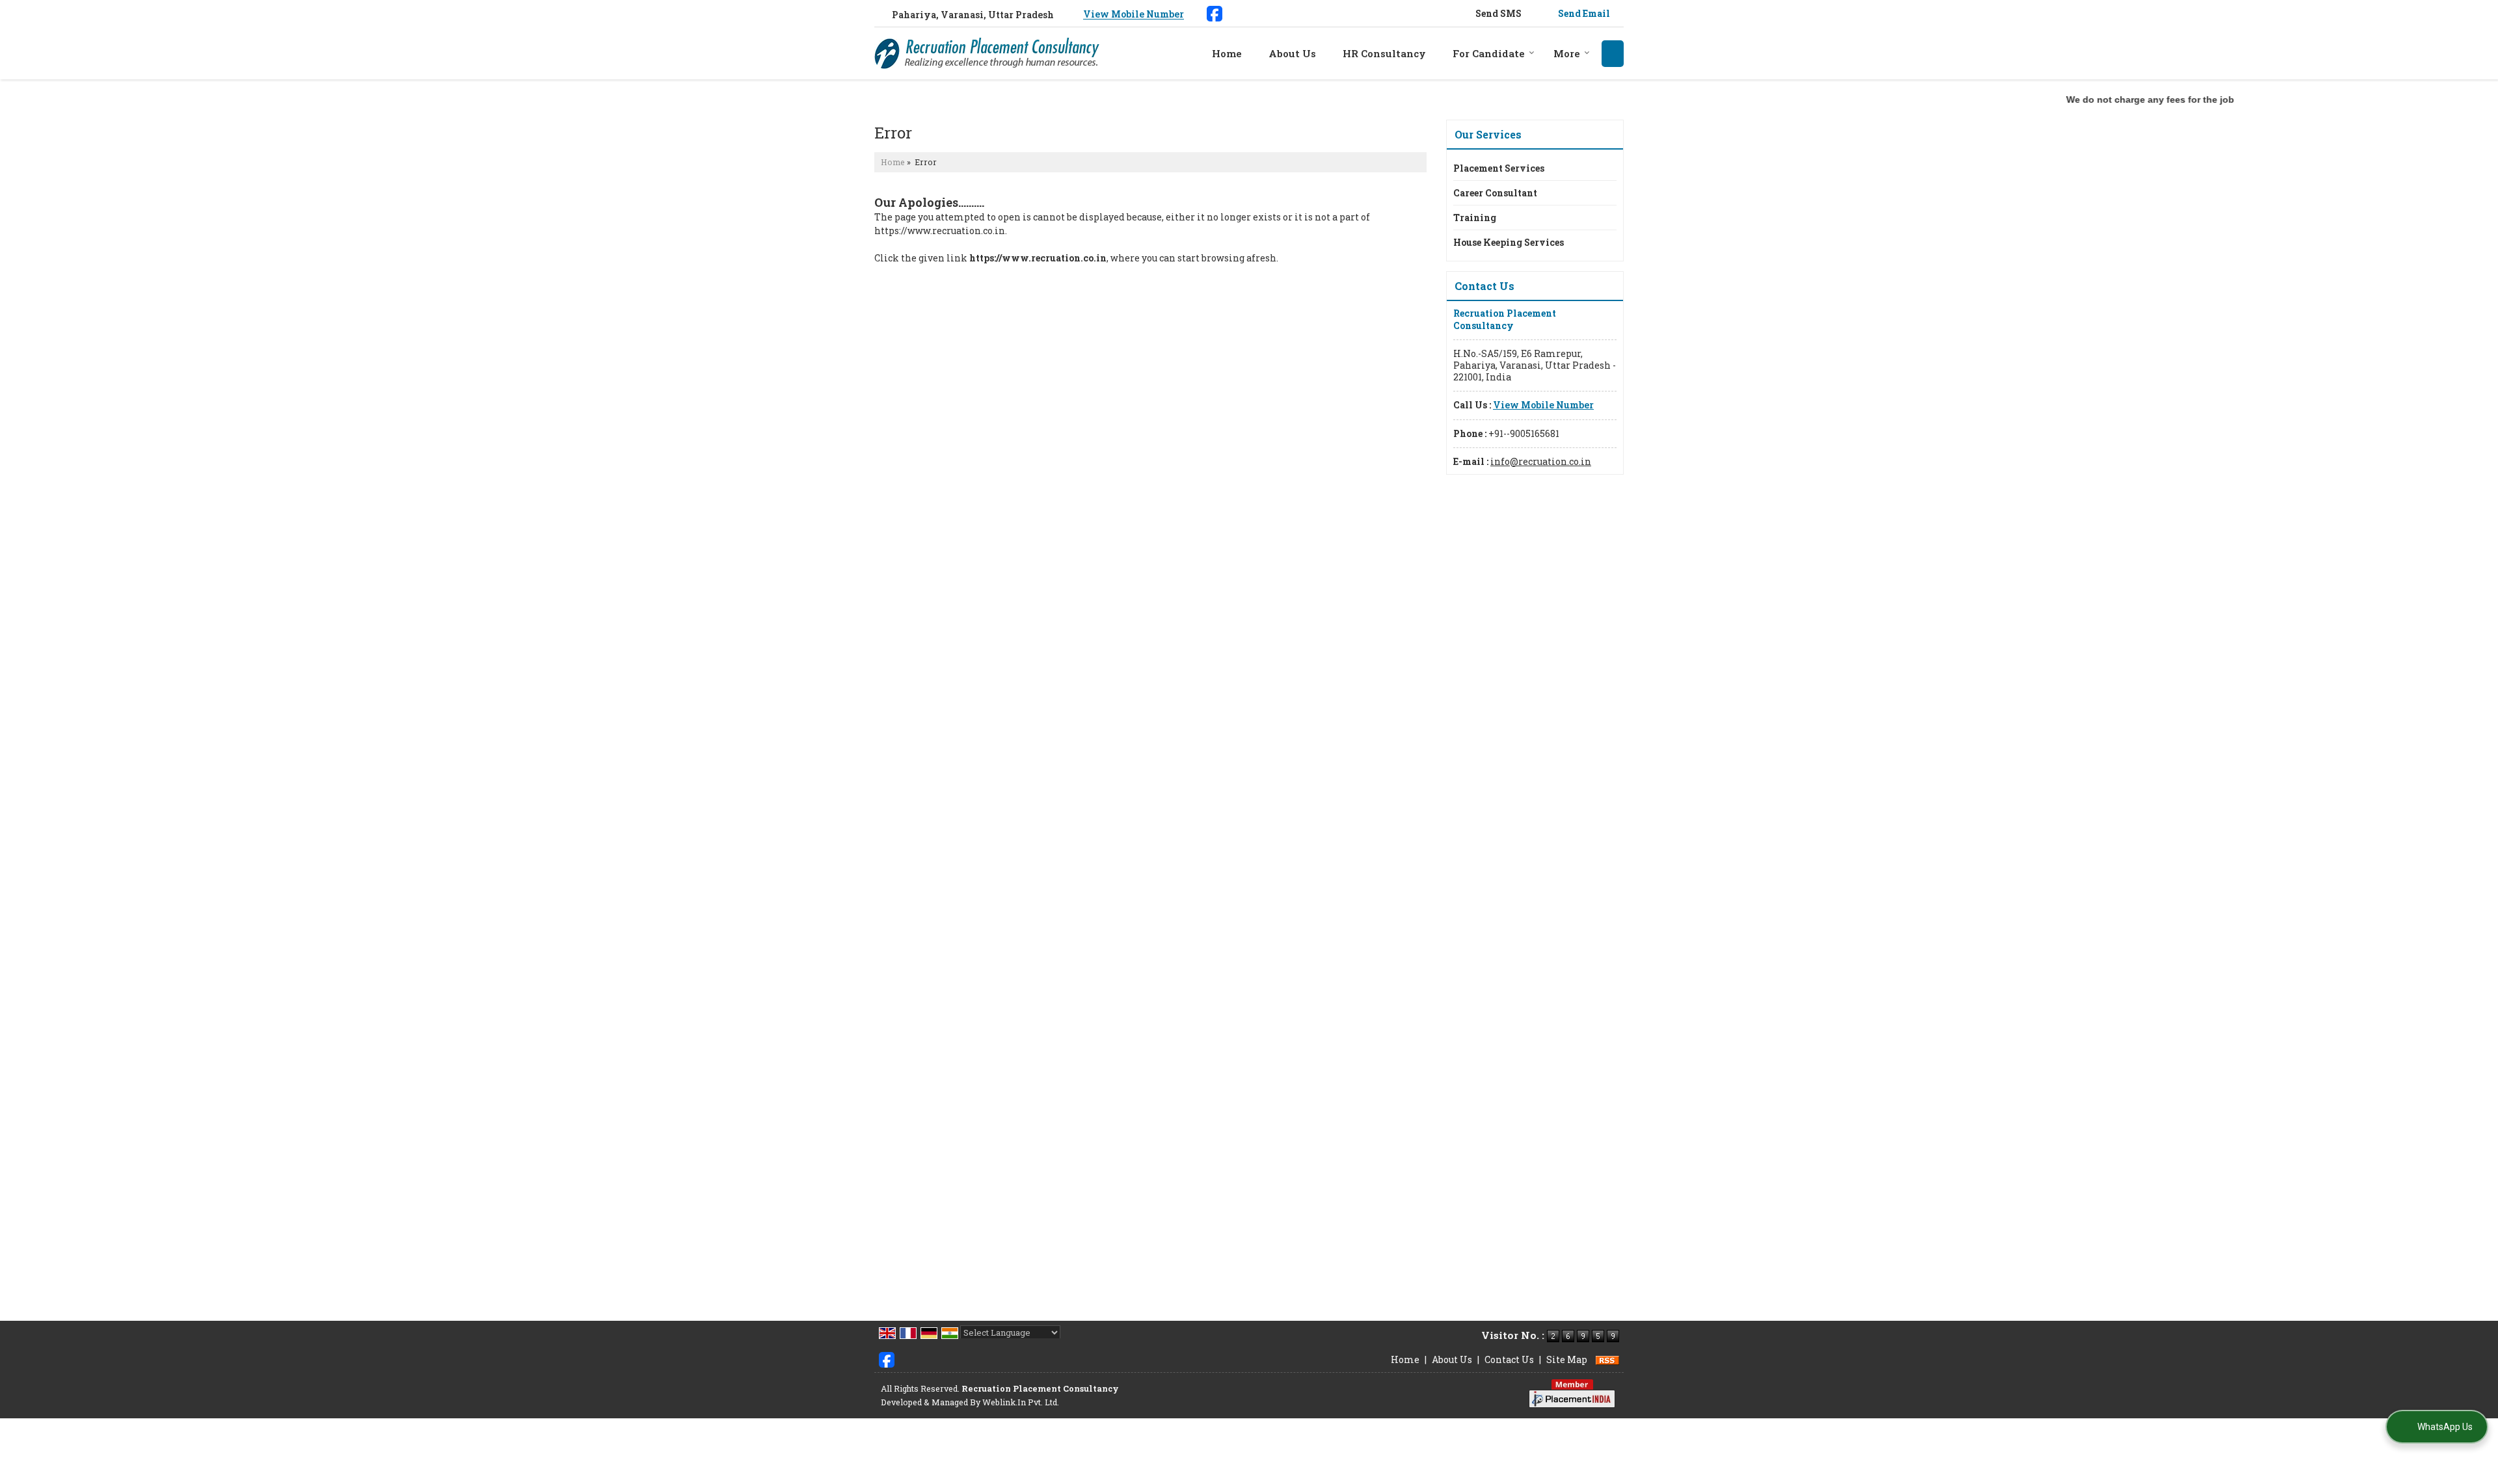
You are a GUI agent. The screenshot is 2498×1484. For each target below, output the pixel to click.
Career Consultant (1495, 193)
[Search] (1613, 54)
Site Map (1567, 1359)
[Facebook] (1215, 12)
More (1567, 53)
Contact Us (1509, 1359)
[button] (1134, 15)
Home (1227, 53)
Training (1475, 218)
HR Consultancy (1384, 53)
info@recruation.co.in (1541, 461)
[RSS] (1607, 1359)
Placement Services (1499, 168)
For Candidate (1489, 53)
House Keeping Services (1509, 242)
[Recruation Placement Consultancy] (987, 53)
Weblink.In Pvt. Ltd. (1021, 1402)
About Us (1292, 53)
